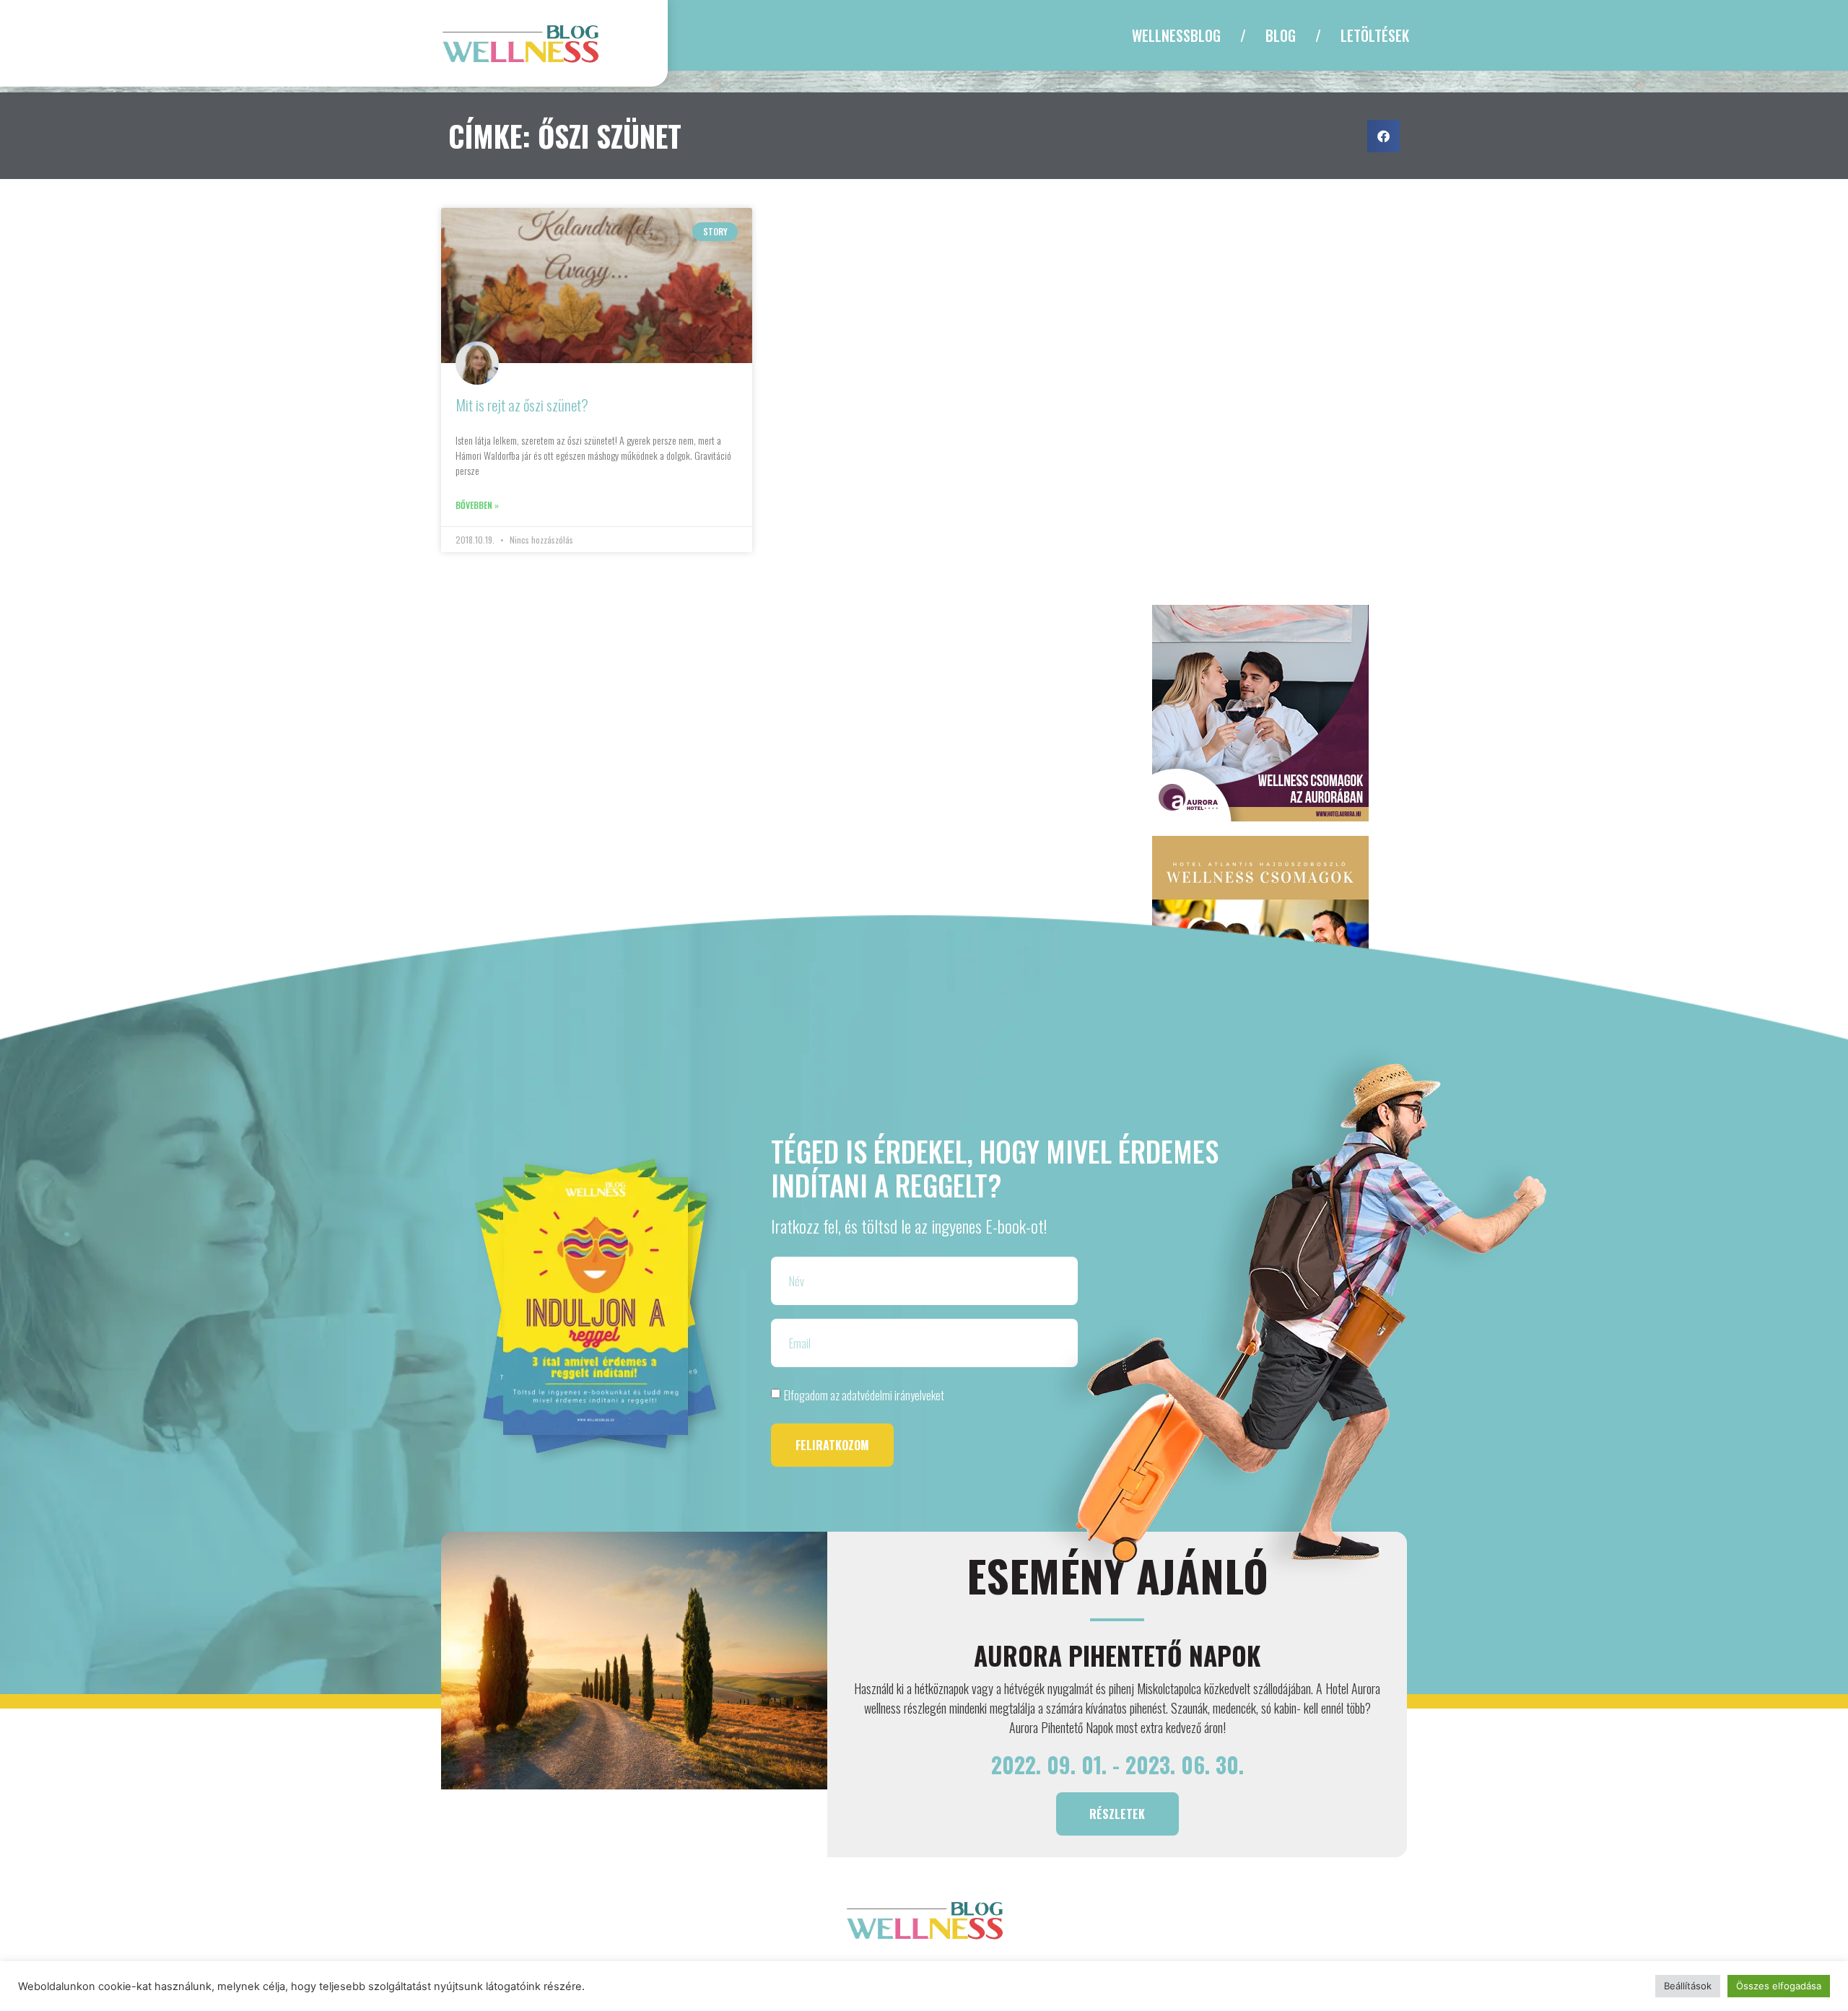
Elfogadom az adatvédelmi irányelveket (864, 1395)
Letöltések (1375, 35)
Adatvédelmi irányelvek (995, 1971)
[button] (1383, 136)
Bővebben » (477, 505)
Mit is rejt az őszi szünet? (522, 405)
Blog (1281, 35)
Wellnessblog (1176, 35)
